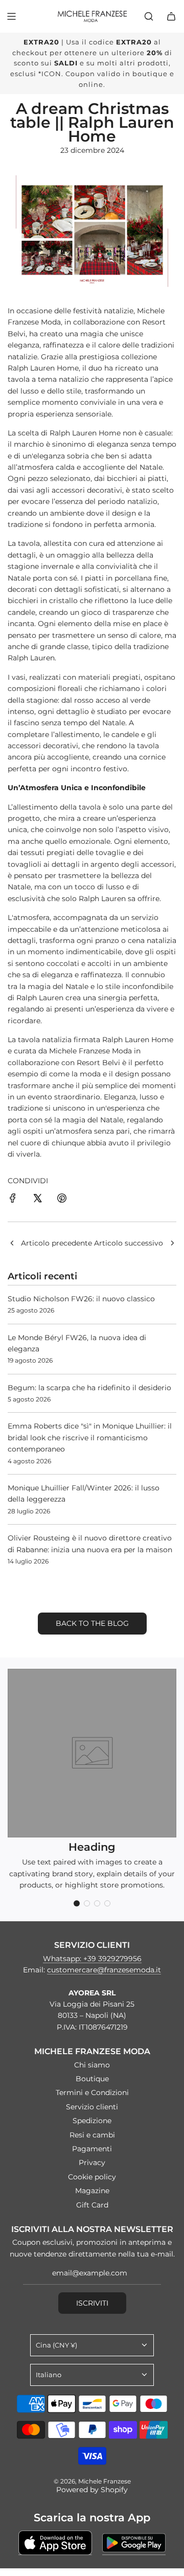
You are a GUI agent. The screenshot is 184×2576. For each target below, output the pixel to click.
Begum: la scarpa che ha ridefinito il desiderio (89, 1388)
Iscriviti (92, 2303)
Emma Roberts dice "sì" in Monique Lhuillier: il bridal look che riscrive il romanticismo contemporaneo (90, 1437)
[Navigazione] (11, 16)
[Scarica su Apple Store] (55, 2543)
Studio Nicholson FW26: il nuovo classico (81, 1299)
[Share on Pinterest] (62, 1200)
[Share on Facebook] (13, 1200)
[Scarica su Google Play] (134, 2543)
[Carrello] (171, 16)
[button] (77, 1903)
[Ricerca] (149, 16)
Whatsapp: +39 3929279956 (92, 1959)
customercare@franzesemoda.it (104, 1970)
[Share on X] (37, 1200)
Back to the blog (92, 1623)
